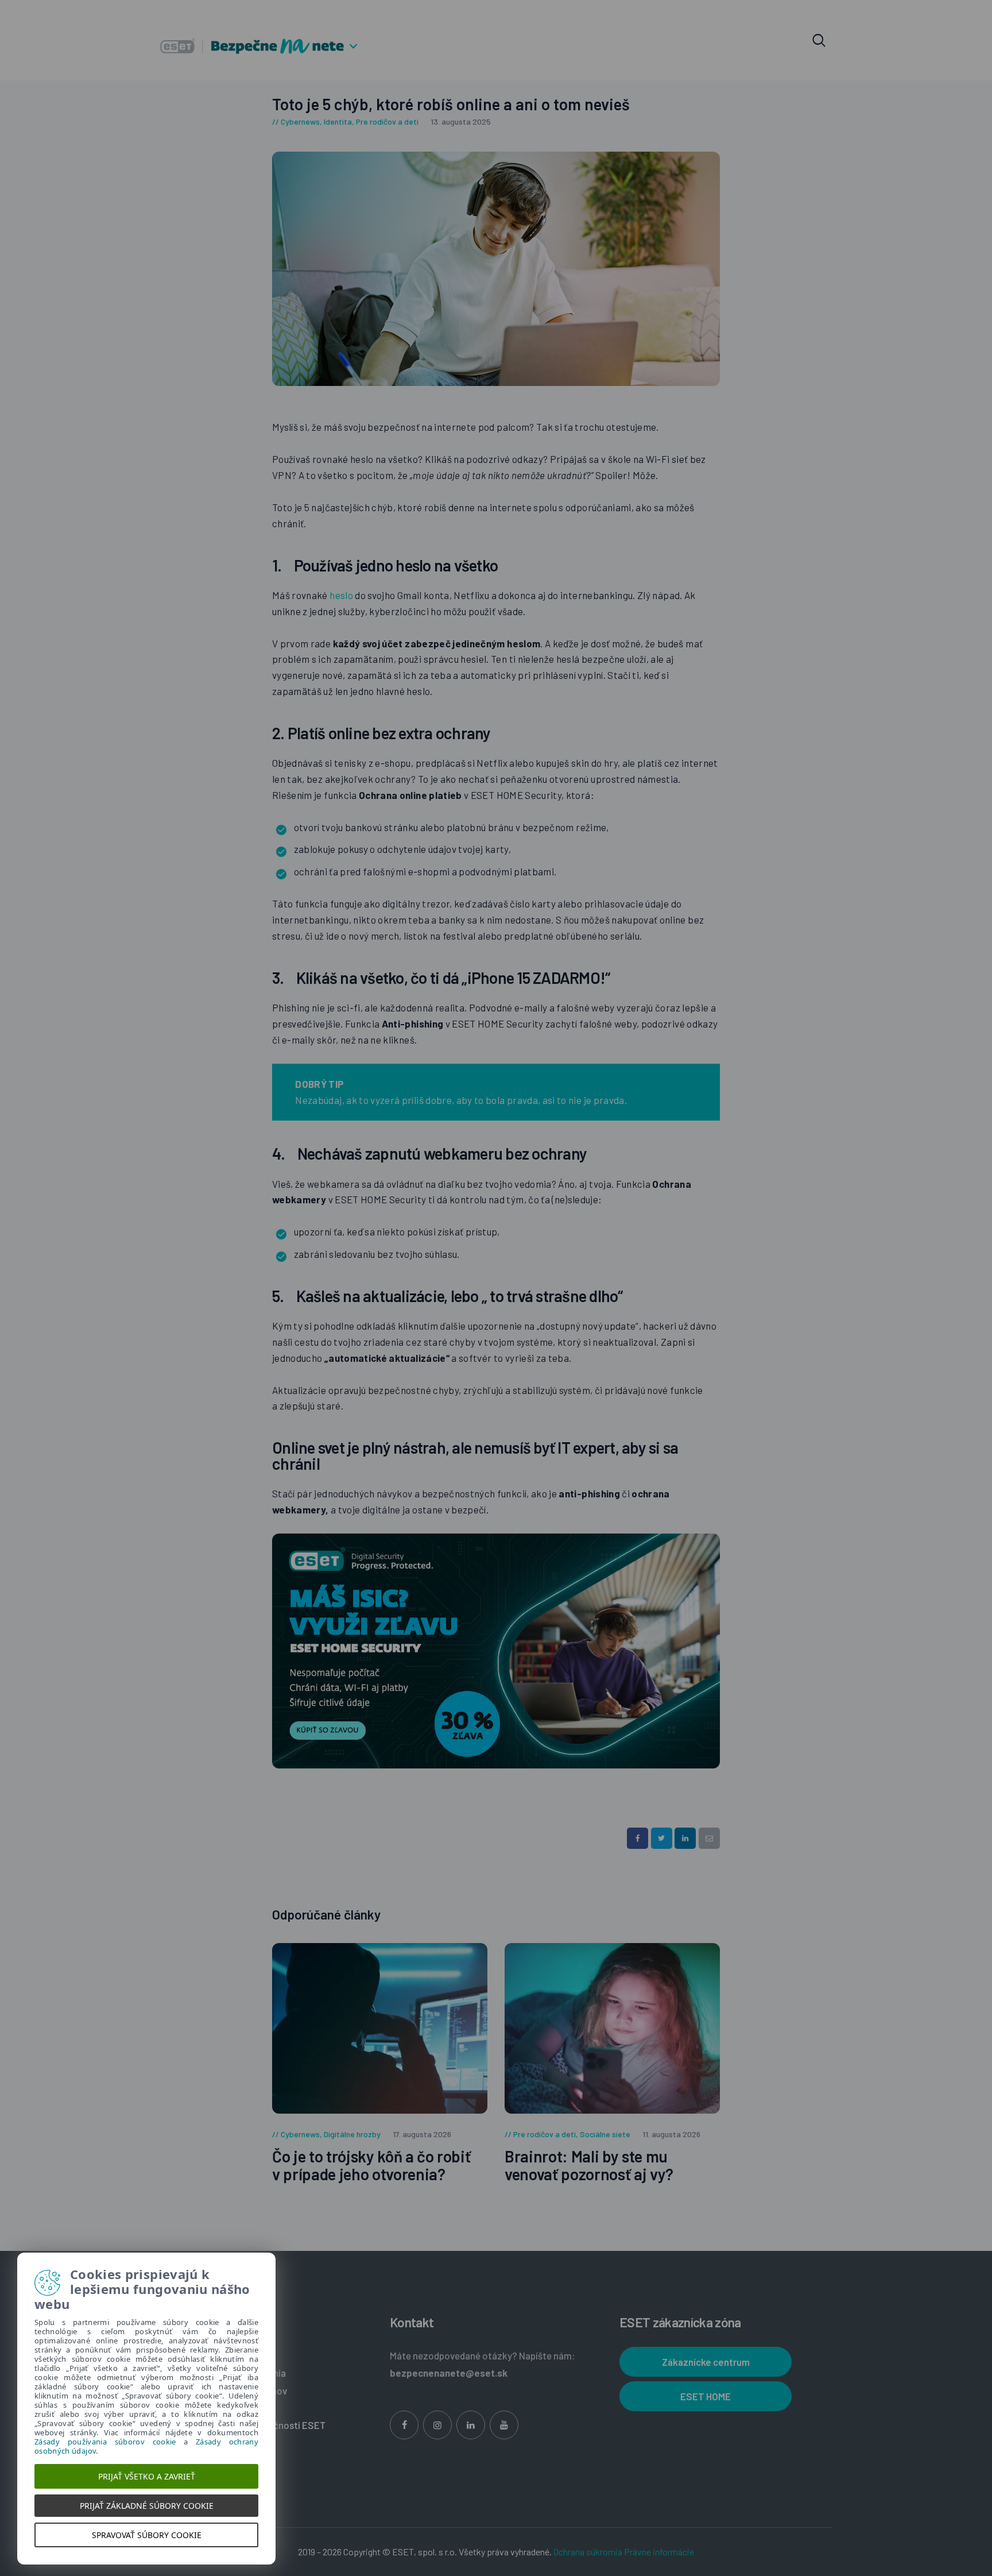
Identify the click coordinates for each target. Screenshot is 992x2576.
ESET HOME (706, 2396)
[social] (404, 2425)
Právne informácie (659, 2552)
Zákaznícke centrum (706, 2362)
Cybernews (300, 121)
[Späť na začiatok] (962, 2407)
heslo (342, 595)
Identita (338, 121)
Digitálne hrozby (352, 2134)
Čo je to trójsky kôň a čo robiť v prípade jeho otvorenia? (371, 2165)
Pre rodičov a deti (387, 121)
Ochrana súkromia (588, 2552)
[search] (819, 41)
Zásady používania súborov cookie (105, 2442)
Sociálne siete (605, 2134)
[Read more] (380, 2028)
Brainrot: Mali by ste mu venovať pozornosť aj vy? (589, 2165)
